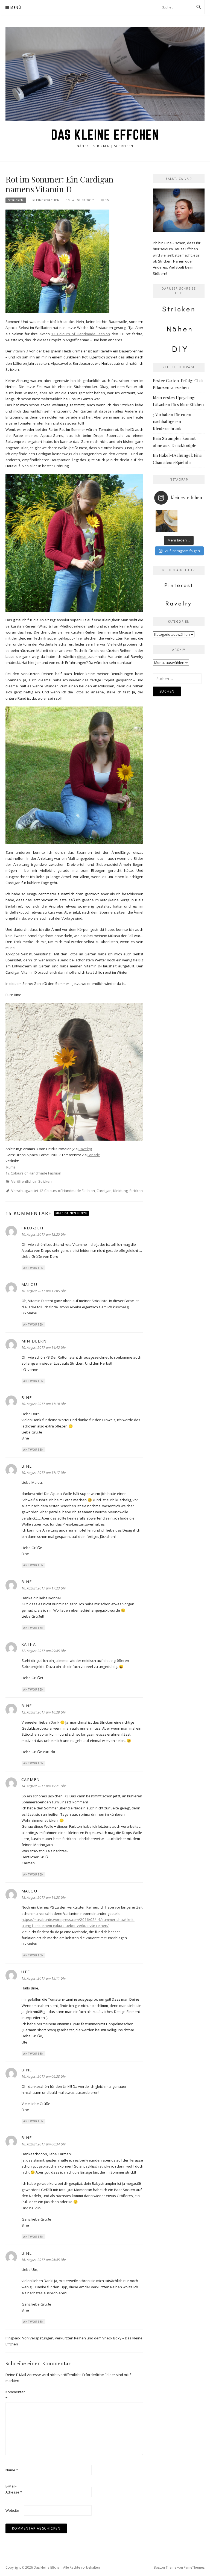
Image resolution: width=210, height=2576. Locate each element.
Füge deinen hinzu (72, 1213)
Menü (16, 8)
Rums (11, 1167)
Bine (27, 1398)
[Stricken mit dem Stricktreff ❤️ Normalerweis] (167, 521)
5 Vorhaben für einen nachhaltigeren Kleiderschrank (172, 421)
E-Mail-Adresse (14, 2489)
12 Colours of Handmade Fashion (81, 334)
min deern (34, 1341)
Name (12, 2470)
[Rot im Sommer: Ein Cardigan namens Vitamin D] (57, 261)
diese (82, 656)
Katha (29, 1644)
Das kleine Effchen (105, 135)
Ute (26, 1972)
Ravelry (85, 1149)
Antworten (33, 1268)
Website (12, 2510)
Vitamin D (21, 351)
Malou (29, 1284)
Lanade (94, 1155)
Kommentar (14, 2395)
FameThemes (194, 2567)
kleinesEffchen (46, 200)
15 (107, 200)
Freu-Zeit (33, 1228)
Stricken (16, 200)
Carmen (31, 1779)
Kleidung (120, 1191)
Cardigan (104, 1191)
